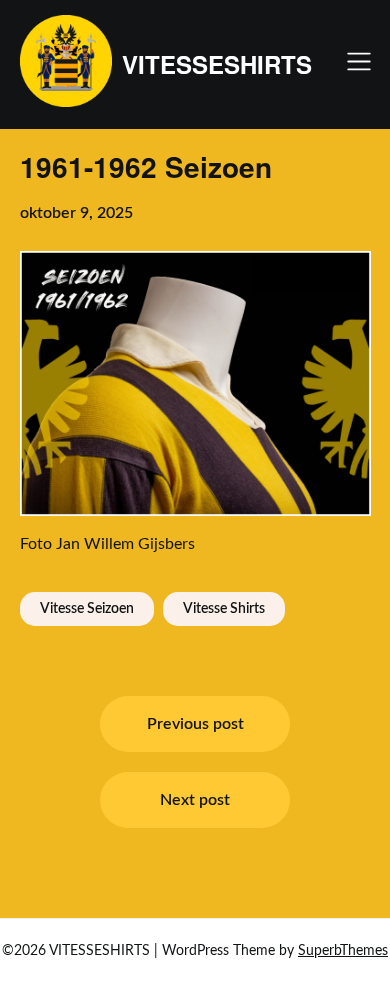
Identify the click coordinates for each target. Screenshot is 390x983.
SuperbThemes (343, 951)
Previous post (195, 724)
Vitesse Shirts (224, 609)
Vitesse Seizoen (87, 609)
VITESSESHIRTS (217, 64)
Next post (195, 800)
